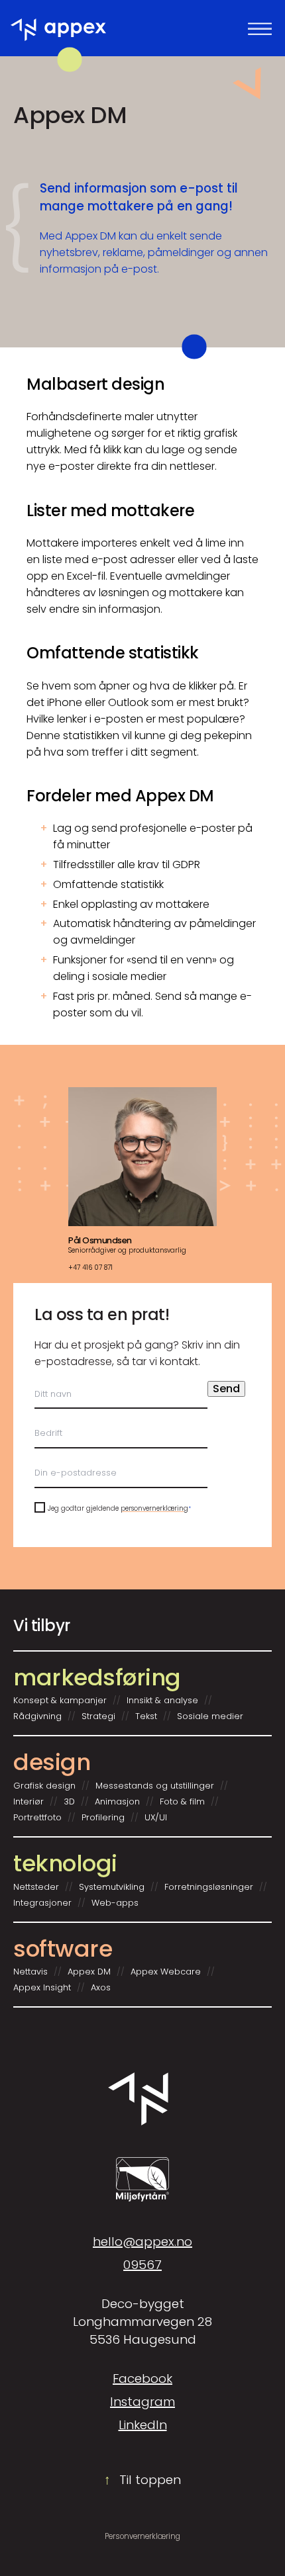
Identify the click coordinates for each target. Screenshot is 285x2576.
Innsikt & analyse (162, 1701)
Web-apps (115, 1903)
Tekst (146, 1716)
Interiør (28, 1802)
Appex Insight (42, 1988)
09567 (142, 2265)
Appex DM (89, 1972)
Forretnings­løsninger (209, 1887)
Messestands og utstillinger (155, 1786)
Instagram (142, 2402)
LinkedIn (143, 2425)
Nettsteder (36, 1887)
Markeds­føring (97, 1677)
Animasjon (117, 1802)
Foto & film (182, 1802)
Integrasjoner (42, 1903)
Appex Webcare (166, 1972)
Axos (101, 1988)
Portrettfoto (37, 1818)
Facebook (142, 2378)
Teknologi (65, 1863)
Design (52, 1762)
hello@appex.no (142, 2242)
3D (69, 1802)
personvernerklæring (154, 1508)
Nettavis (30, 1972)
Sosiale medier (210, 1716)
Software (63, 1949)
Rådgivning (37, 1716)
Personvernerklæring (142, 2536)
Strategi (98, 1716)
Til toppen (142, 2480)
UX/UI (156, 1818)
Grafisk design (44, 1786)
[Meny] (260, 28)
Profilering (103, 1818)
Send (226, 1389)
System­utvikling (112, 1887)
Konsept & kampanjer (60, 1701)
